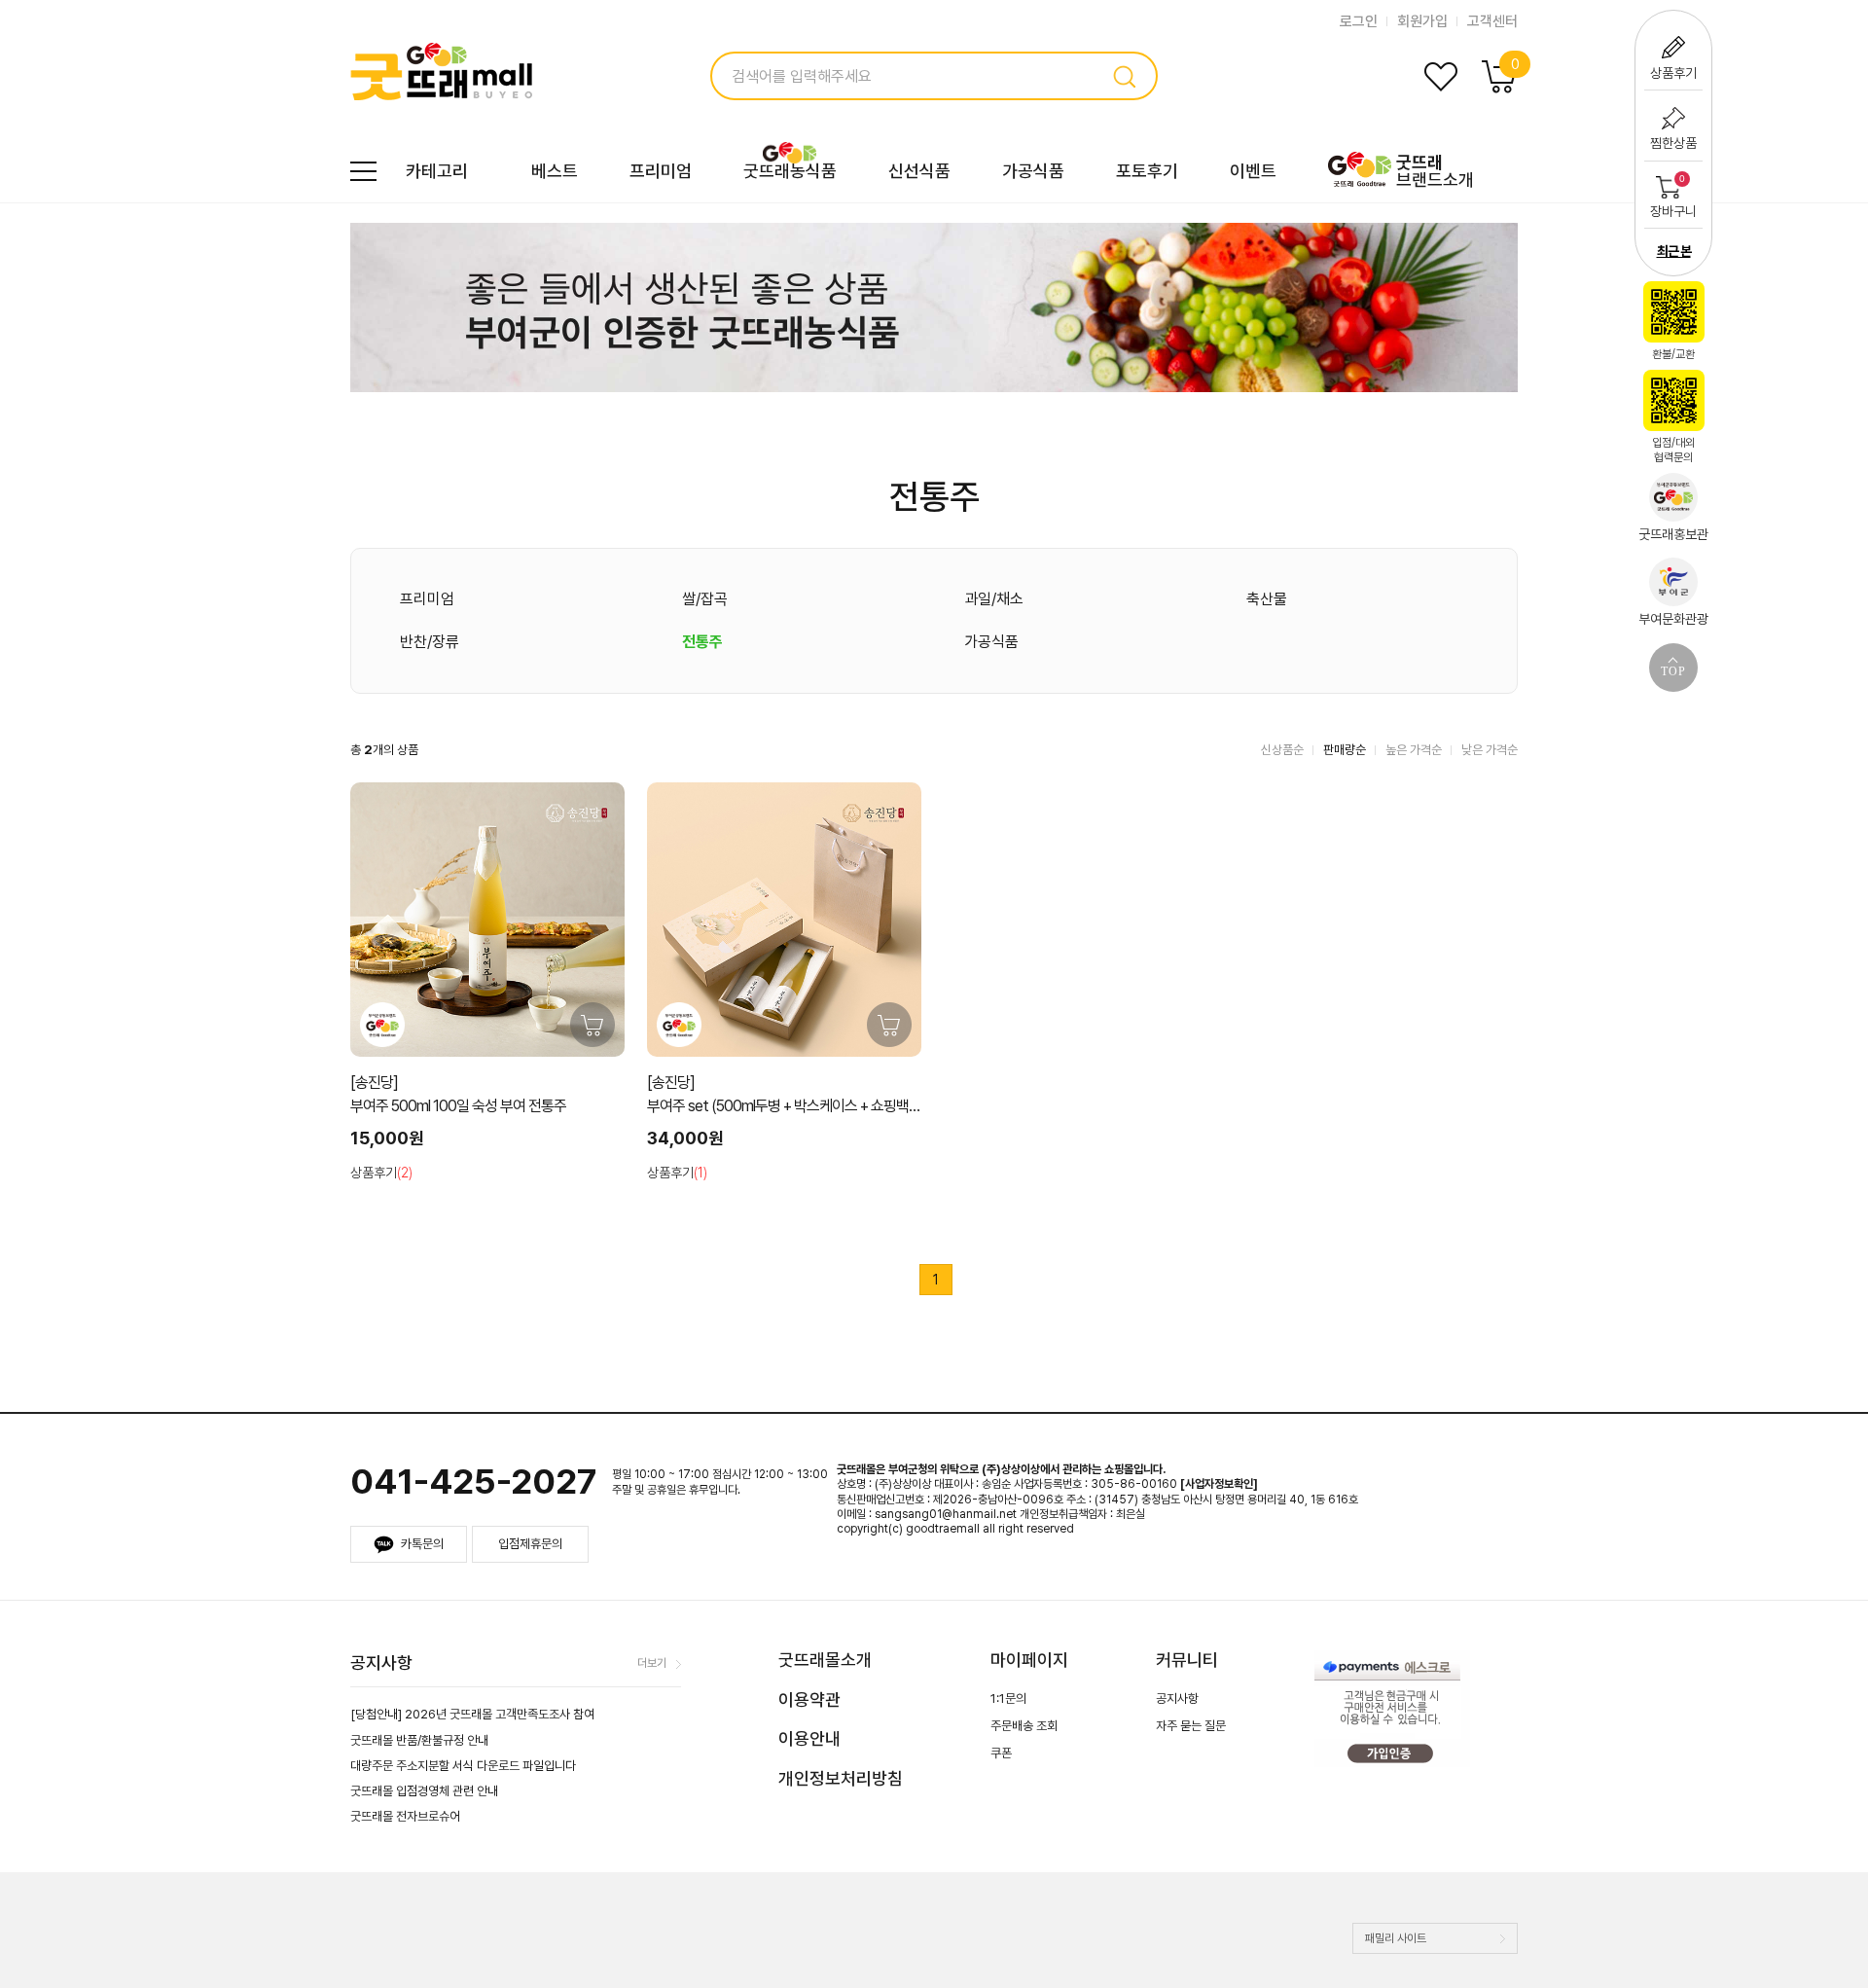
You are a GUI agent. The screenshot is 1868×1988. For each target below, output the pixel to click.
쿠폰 (1001, 1753)
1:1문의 (1008, 1699)
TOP (1673, 671)
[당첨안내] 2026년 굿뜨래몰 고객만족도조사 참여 (472, 1714)
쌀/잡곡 (705, 599)
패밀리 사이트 (1396, 1938)
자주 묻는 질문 (1191, 1726)
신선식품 (919, 171)
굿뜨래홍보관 (1673, 534)
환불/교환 (1673, 354)
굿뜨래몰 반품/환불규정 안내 (419, 1740)
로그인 (1359, 21)
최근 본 (1674, 251)
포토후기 (1147, 171)
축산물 (1267, 599)
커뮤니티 (1187, 1660)
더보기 (652, 1663)
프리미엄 (661, 171)
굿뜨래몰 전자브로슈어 (405, 1816)
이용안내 (809, 1738)
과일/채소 (994, 599)
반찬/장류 (430, 642)
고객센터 (1492, 21)
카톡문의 (422, 1544)
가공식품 (1033, 171)
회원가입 (1422, 21)
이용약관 (809, 1699)
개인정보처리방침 (841, 1778)
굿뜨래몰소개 (825, 1660)
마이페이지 (1029, 1660)
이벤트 (1253, 171)
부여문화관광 (1673, 619)
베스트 (555, 171)
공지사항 (1177, 1699)
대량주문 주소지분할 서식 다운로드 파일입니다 (463, 1766)
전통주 (702, 642)
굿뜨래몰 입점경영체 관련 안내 (424, 1791)
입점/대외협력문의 (1673, 450)
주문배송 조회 (1024, 1726)
